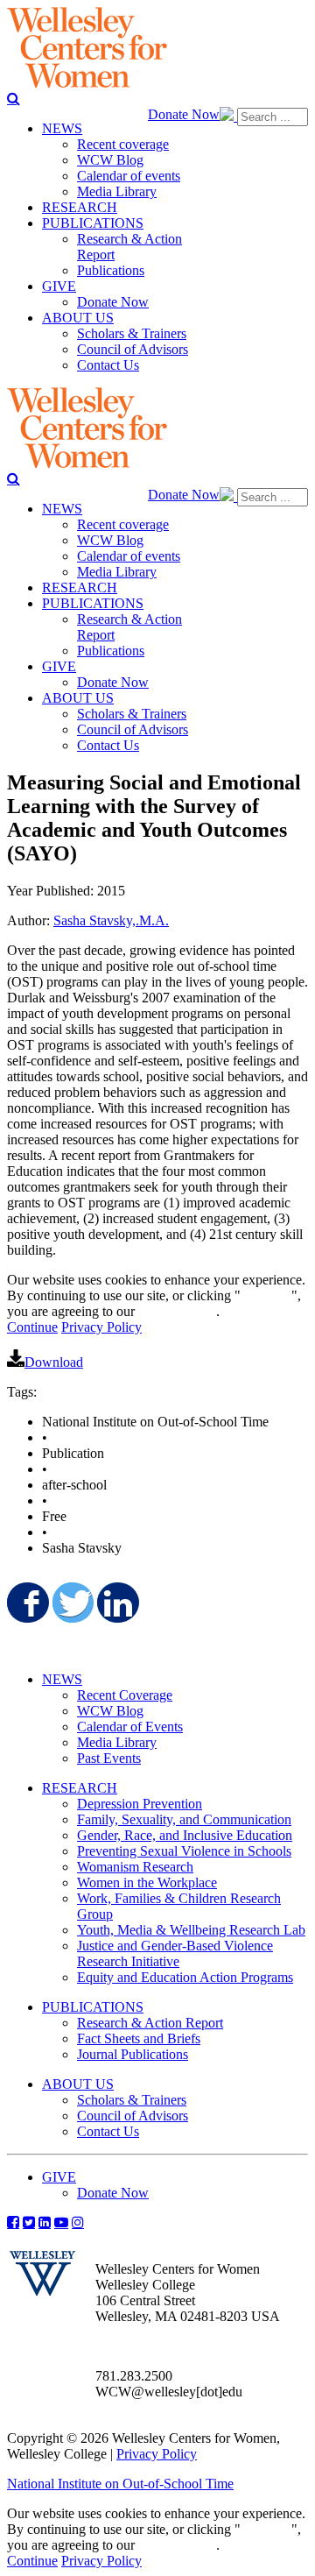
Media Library (117, 1742)
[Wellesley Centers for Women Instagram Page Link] (78, 2222)
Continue (266, 1295)
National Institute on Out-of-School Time (120, 2484)
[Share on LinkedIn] (116, 1603)
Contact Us (108, 2131)
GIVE (59, 2177)
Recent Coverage (125, 1695)
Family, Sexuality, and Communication (184, 1819)
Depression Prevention (140, 1804)
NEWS (62, 1679)
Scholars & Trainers (132, 2100)
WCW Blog (110, 1711)
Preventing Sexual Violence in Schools (184, 1851)
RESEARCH (80, 1788)
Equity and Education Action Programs (185, 1977)
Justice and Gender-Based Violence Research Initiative (175, 1953)
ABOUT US (78, 2084)
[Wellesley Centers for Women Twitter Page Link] (29, 2222)
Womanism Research (135, 1867)
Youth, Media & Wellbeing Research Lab (191, 1930)
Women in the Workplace (147, 1882)
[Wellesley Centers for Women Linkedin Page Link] (45, 2222)
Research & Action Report (150, 2023)
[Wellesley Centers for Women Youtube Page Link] (61, 2222)
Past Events (109, 1758)
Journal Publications (133, 2054)
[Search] (14, 98)
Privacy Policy (101, 1327)
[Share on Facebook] (26, 1603)
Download (54, 1362)
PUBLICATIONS (93, 2007)
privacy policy (177, 1311)
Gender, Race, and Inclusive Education (185, 1835)
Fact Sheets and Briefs (139, 2038)
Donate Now (184, 114)
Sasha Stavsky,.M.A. (111, 920)
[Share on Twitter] (72, 1603)
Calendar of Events (130, 1727)
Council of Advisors (133, 2116)
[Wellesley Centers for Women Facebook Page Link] (13, 2222)
